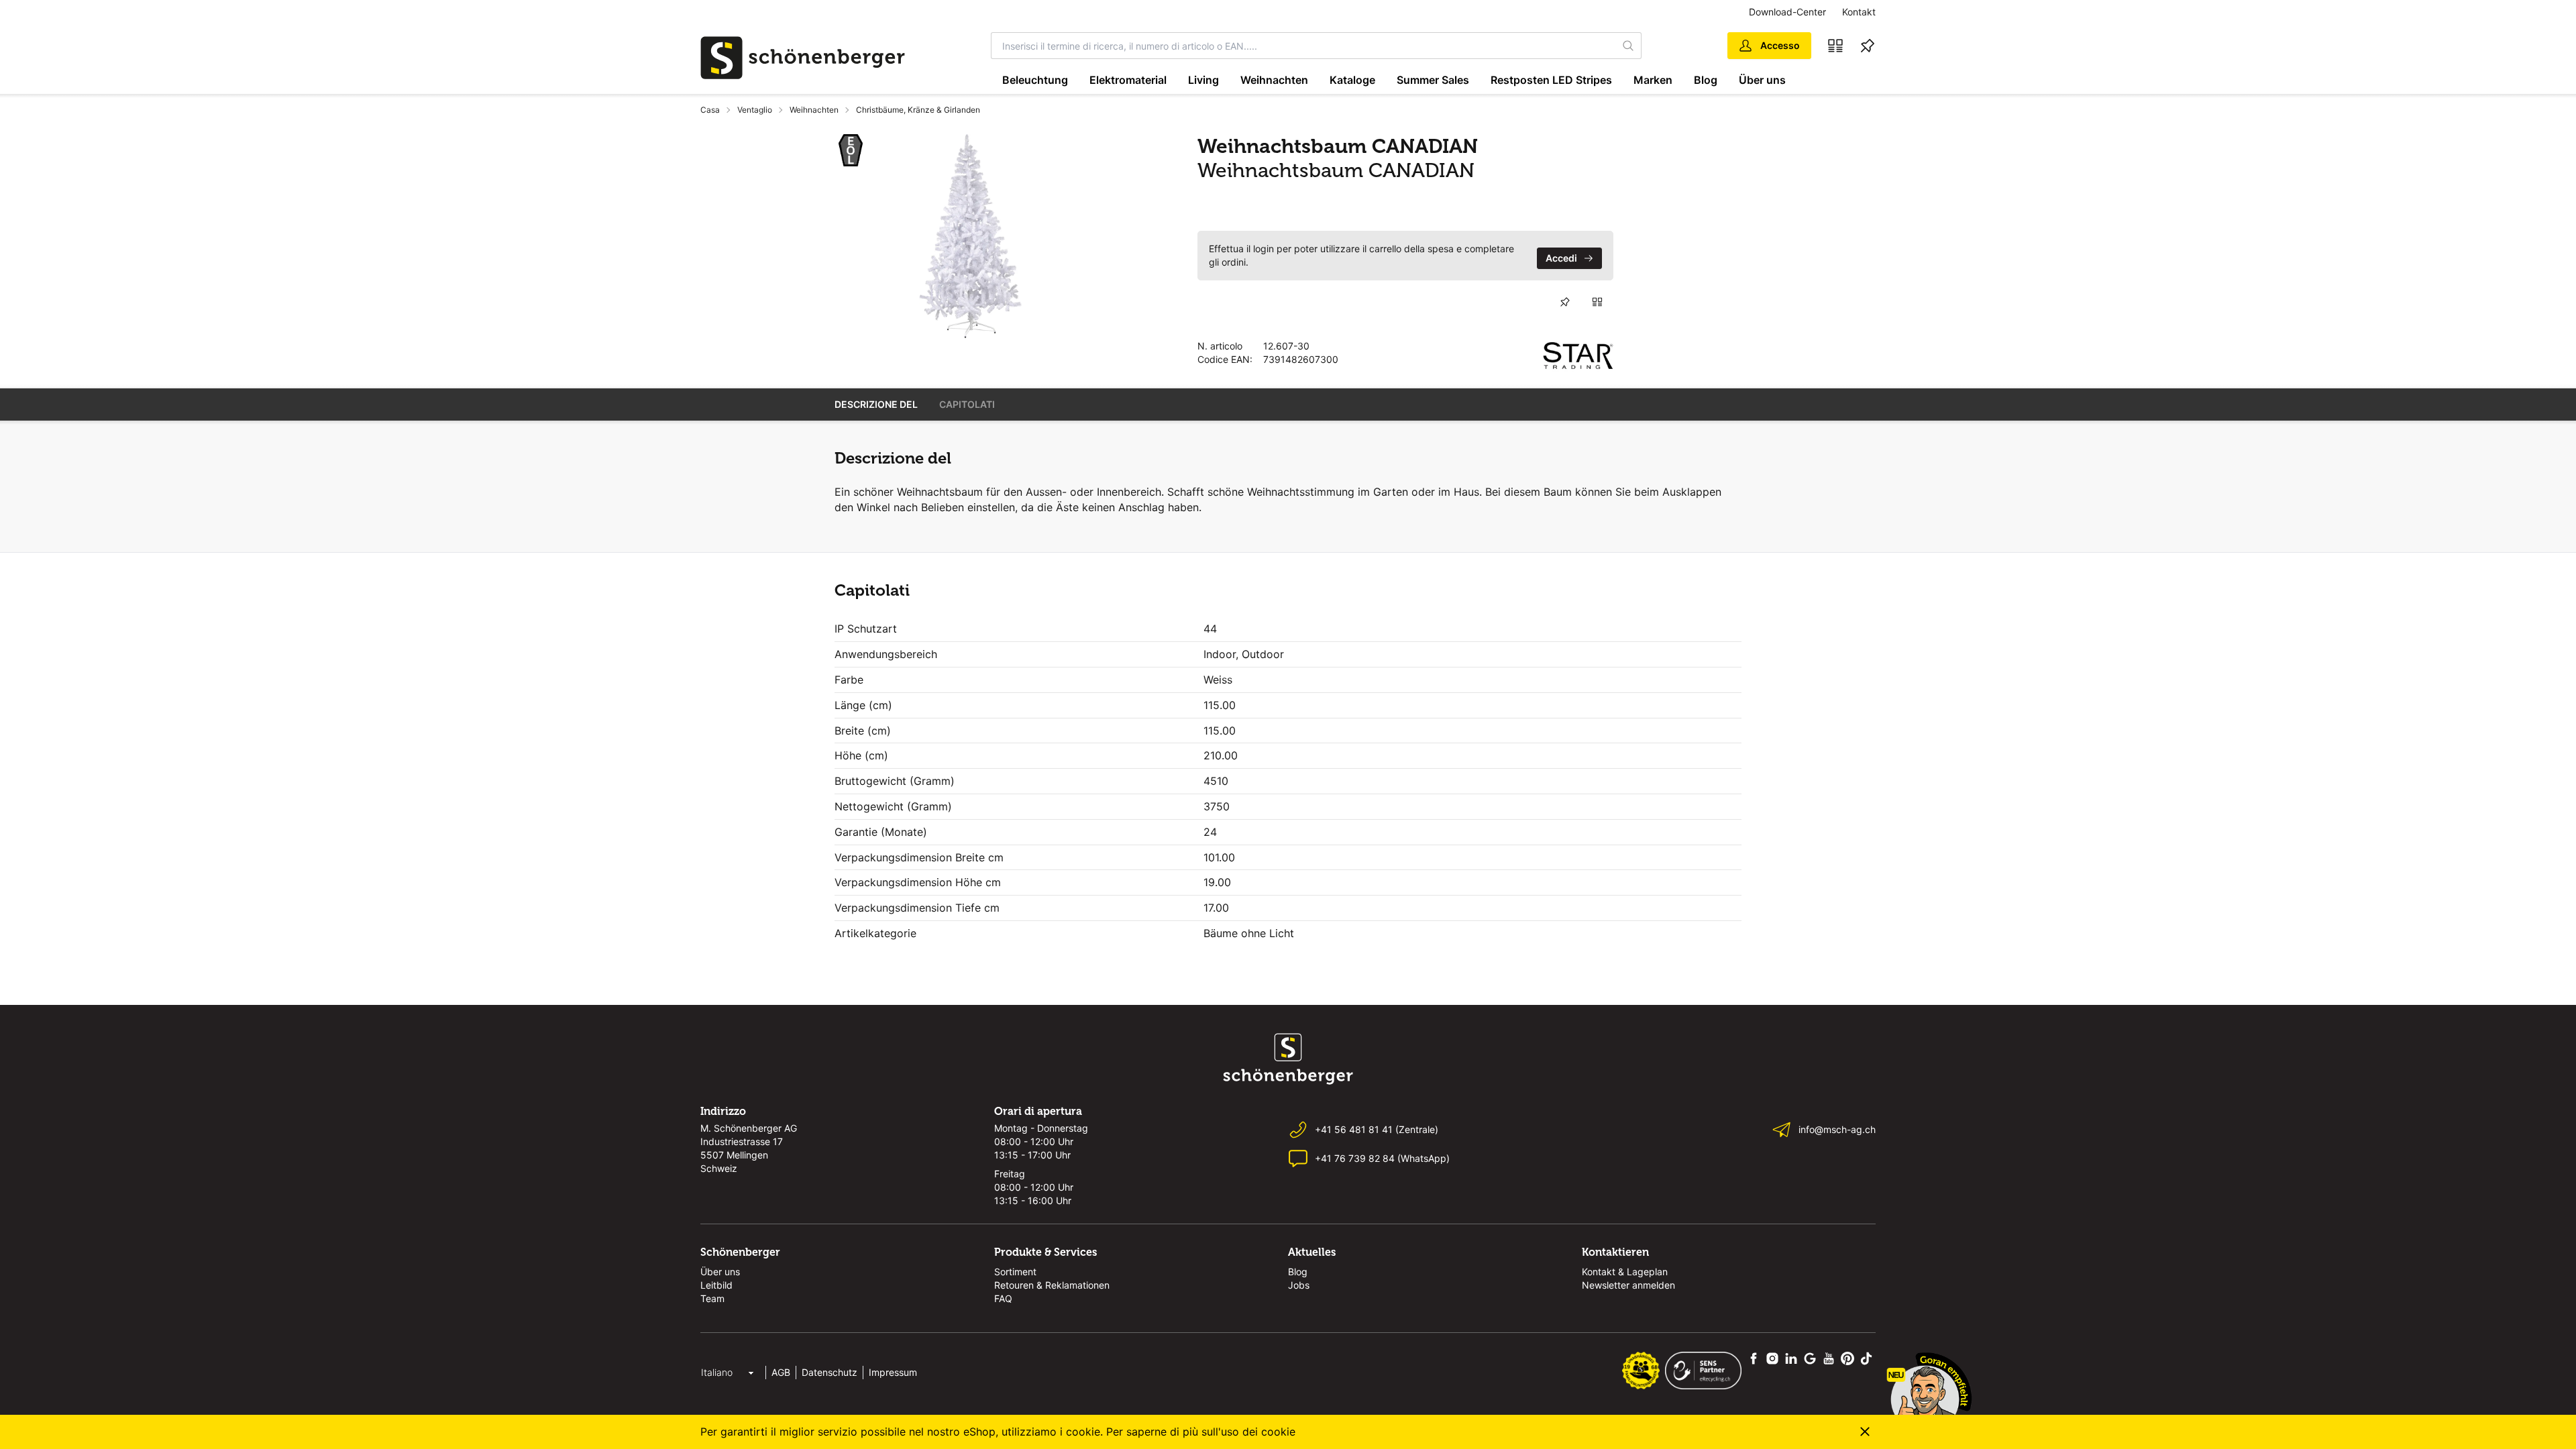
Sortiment (1015, 1272)
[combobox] (1304, 46)
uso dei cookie (1258, 1432)
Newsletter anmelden (1628, 1285)
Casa (710, 110)
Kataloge (1352, 80)
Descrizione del (876, 404)
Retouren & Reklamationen (1052, 1285)
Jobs (1299, 1285)
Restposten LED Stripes (1551, 80)
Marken (1653, 80)
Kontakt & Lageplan (1625, 1272)
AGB (781, 1372)
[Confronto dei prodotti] (1835, 46)
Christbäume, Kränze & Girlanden (918, 110)
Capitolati (967, 404)
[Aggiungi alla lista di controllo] (1565, 302)
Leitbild (716, 1285)
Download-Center (1787, 12)
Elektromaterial (1128, 80)
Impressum (893, 1372)
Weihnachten (1274, 80)
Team (712, 1298)
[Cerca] (1629, 46)
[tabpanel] (971, 236)
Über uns (1762, 80)
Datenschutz (829, 1372)
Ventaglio (755, 110)
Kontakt (1859, 12)
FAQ (1003, 1298)
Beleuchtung (1035, 80)
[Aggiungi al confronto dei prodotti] (1597, 302)
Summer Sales (1433, 80)
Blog (1706, 80)
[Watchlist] (1868, 46)
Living (1203, 80)
